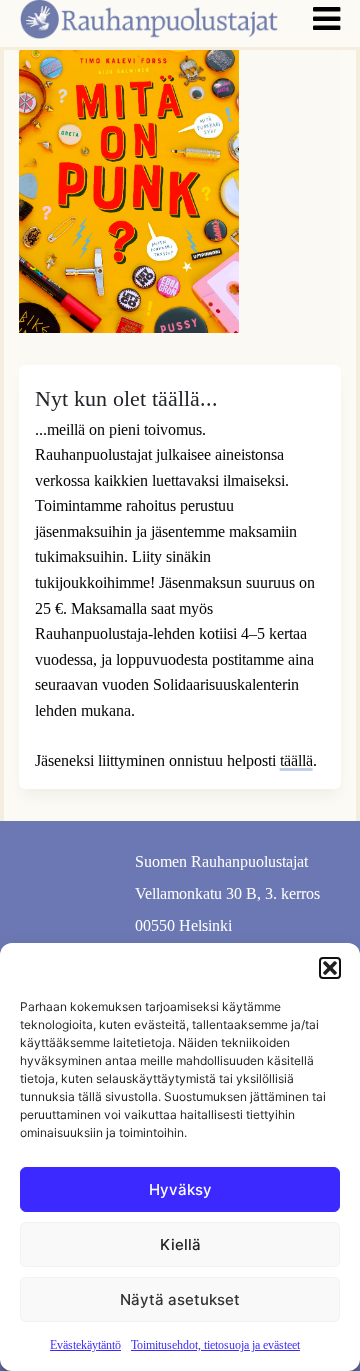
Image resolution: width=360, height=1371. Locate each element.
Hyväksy (180, 1189)
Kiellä (180, 1244)
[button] (330, 968)
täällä (296, 760)
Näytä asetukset (180, 1299)
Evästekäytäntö (85, 1345)
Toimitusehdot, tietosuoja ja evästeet (215, 1345)
